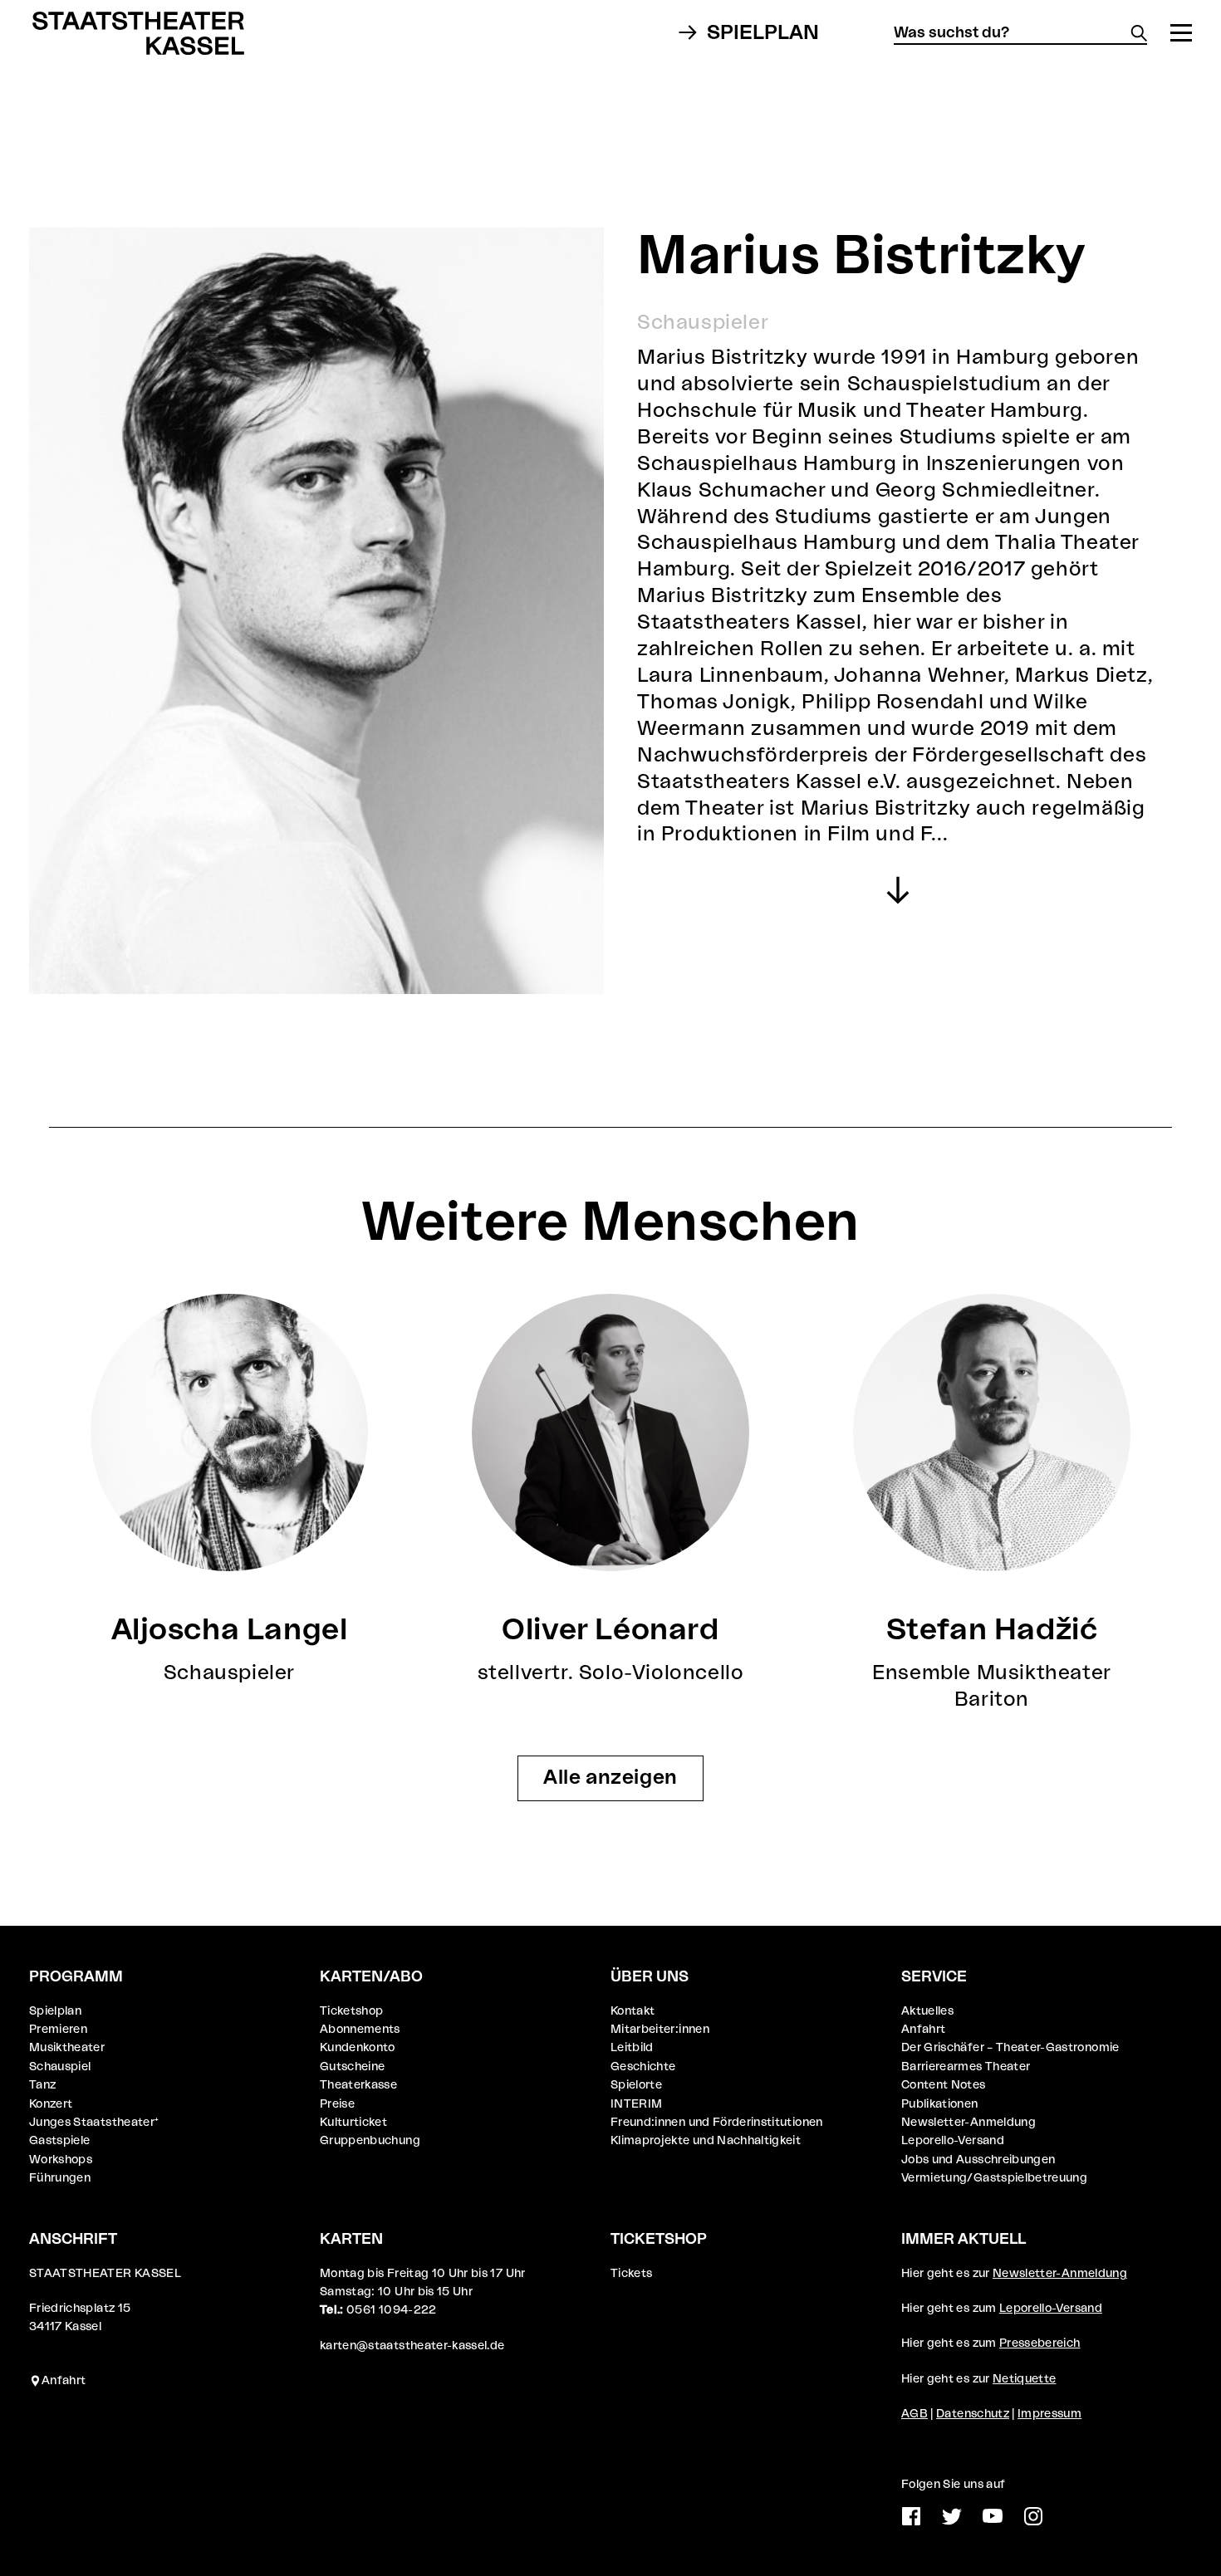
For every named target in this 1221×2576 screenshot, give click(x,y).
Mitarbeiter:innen (660, 2030)
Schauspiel (60, 2067)
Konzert (51, 2104)
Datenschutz (973, 2414)
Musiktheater (67, 2048)
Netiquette (1025, 2379)
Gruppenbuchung (370, 2141)
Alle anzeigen (610, 1778)
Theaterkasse (358, 2085)
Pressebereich (1040, 2343)
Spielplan (763, 33)
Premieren (58, 2030)
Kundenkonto (358, 2048)
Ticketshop (352, 2011)
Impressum (1049, 2414)
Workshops (61, 2160)
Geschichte (643, 2067)
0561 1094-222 (392, 2310)
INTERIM (636, 2104)
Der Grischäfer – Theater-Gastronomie (1010, 2048)
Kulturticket (353, 2123)
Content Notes (944, 2085)
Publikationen (940, 2104)
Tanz (42, 2085)
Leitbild (632, 2048)
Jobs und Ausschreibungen (978, 2160)
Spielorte (636, 2085)
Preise (337, 2104)
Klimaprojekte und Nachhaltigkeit (706, 2141)
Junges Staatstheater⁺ (94, 2123)
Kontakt (633, 2011)
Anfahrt (923, 2030)
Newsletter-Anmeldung (968, 2123)
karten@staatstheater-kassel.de (412, 2346)
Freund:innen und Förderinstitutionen (717, 2123)
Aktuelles (927, 2011)
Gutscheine (353, 2067)
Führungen (60, 2178)
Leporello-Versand (953, 2141)
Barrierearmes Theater (966, 2067)
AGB (915, 2414)
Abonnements (360, 2030)
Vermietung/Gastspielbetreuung (994, 2178)
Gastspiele (60, 2141)
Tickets (631, 2274)
